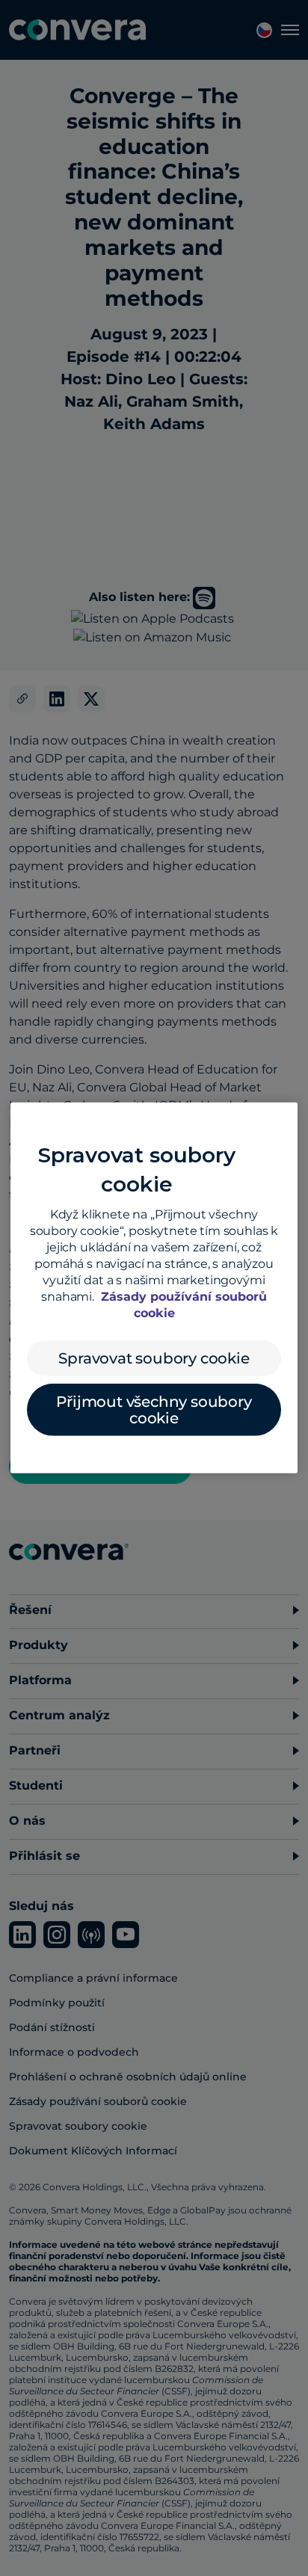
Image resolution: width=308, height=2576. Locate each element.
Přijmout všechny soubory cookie (154, 1410)
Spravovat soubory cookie (154, 1358)
